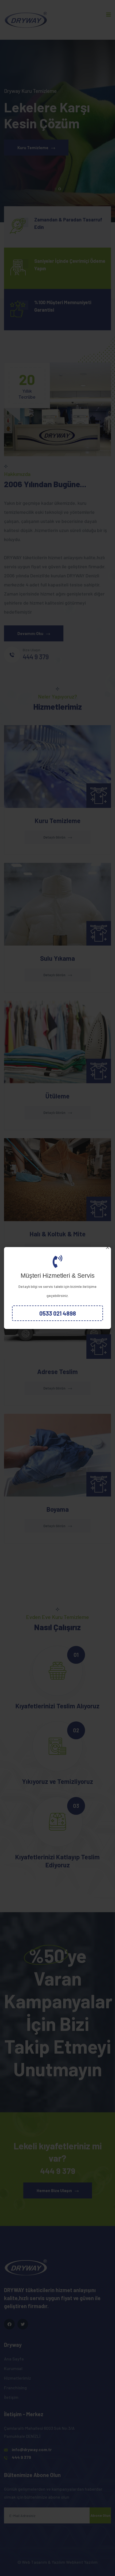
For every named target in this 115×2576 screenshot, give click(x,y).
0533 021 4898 (58, 1313)
